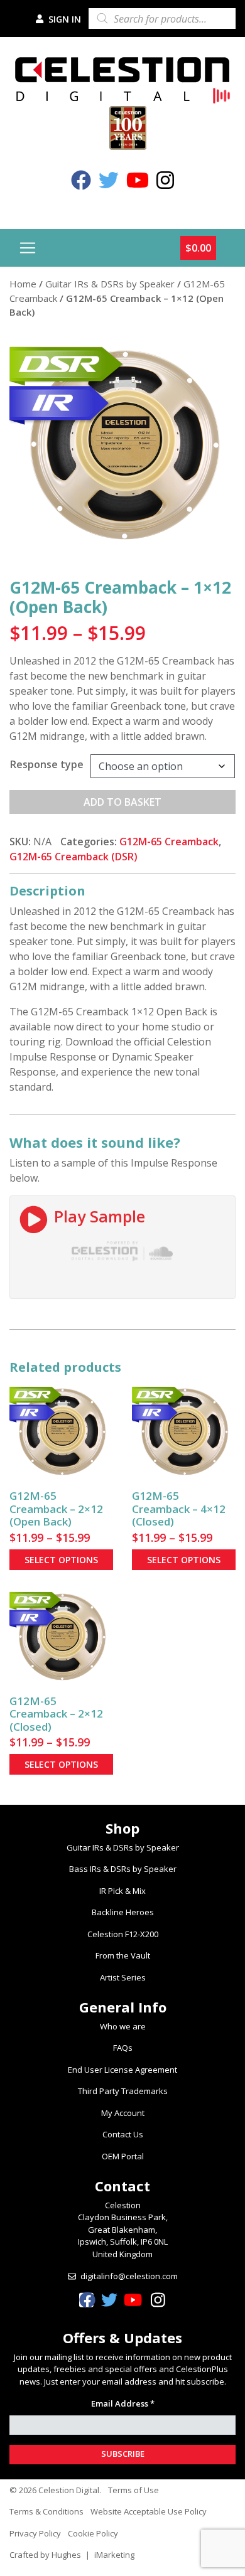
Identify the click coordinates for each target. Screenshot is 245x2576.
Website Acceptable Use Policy (149, 2511)
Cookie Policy (93, 2533)
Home (23, 284)
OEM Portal (123, 2156)
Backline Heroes (123, 1912)
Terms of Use (133, 2490)
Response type (47, 764)
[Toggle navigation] (28, 248)
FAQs (123, 2048)
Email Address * (123, 2403)
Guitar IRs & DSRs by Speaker (110, 284)
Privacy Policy (35, 2533)
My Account (123, 2113)
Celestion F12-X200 (123, 1934)
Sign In (63, 19)
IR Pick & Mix (122, 1891)
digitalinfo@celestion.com (129, 2276)
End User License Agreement (122, 2070)
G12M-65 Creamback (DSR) (73, 857)
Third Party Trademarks (123, 2091)
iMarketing (114, 2555)
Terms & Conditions (46, 2511)
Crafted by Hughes (45, 2555)
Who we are (123, 2026)
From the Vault (123, 1955)
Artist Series (123, 1977)
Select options (61, 1560)
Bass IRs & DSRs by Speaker (123, 1869)
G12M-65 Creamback (169, 842)
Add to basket (122, 802)
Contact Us (123, 2134)
